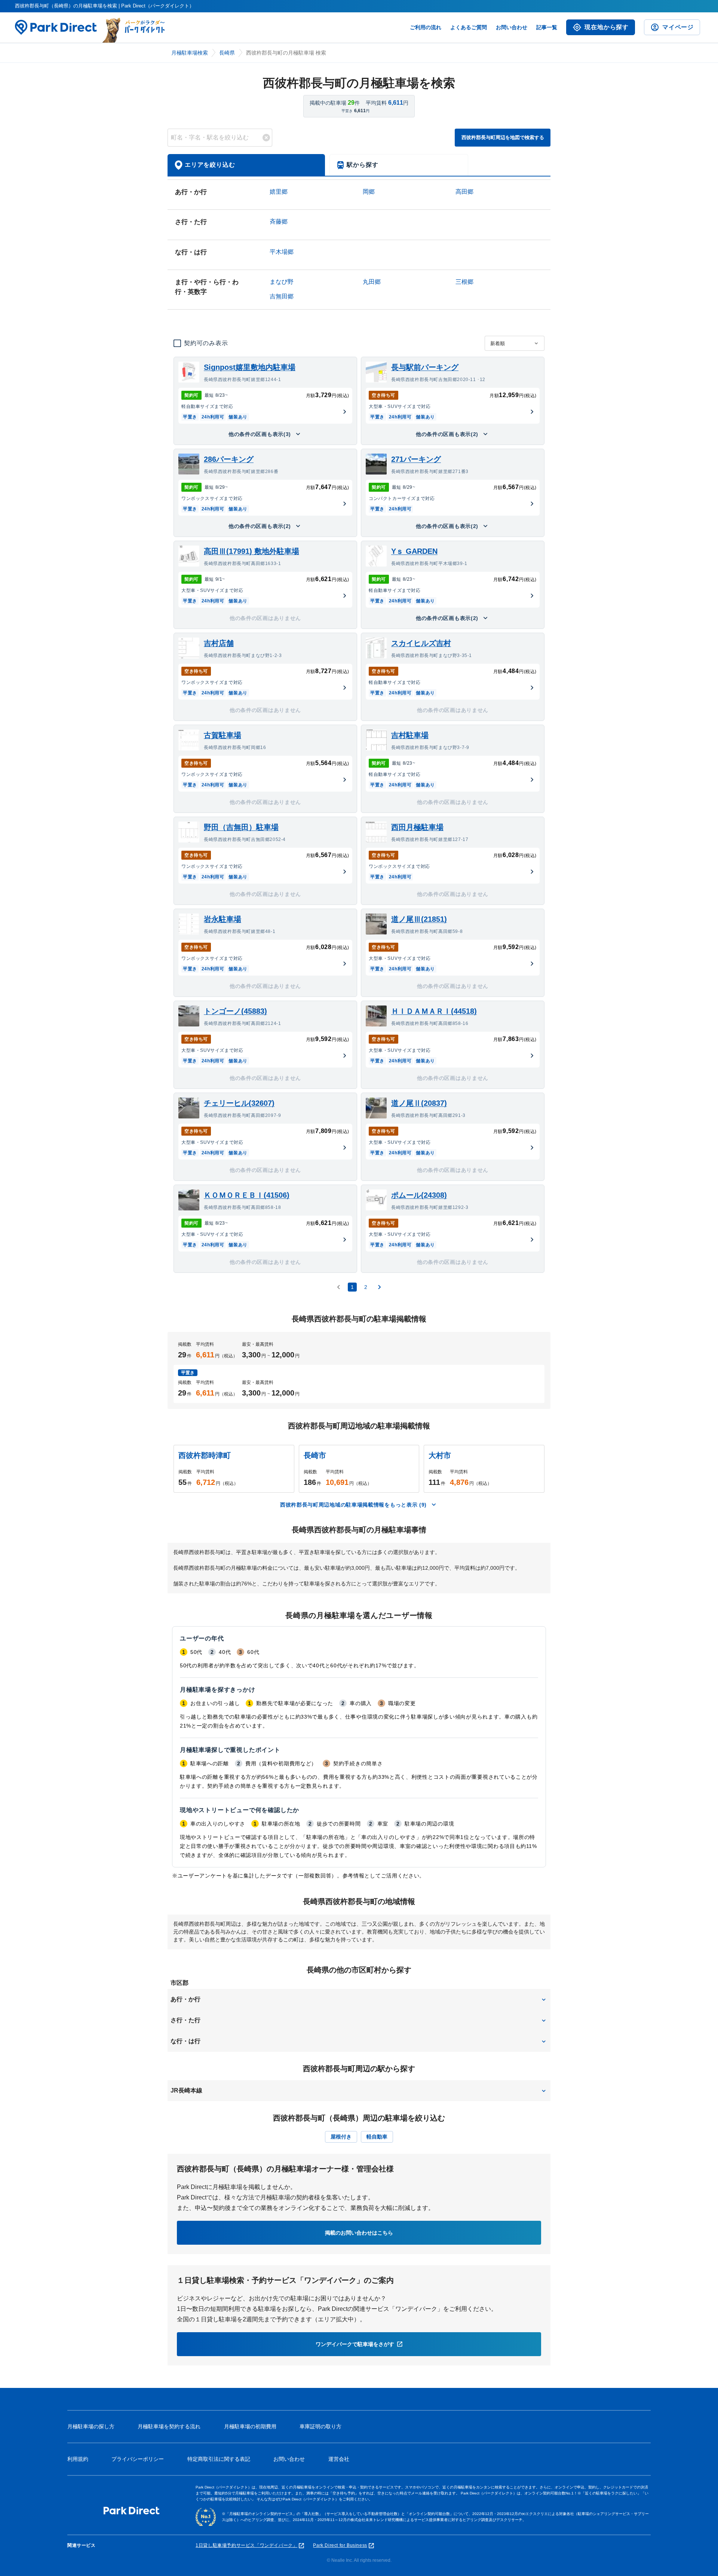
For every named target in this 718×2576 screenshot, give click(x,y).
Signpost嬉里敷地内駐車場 (250, 367)
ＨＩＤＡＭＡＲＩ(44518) (434, 1011)
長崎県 (227, 53)
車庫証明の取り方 (320, 2426)
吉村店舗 (219, 643)
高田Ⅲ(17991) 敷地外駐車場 (251, 551)
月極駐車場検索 (190, 53)
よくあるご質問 (469, 27)
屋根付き (341, 2137)
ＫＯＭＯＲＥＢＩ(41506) (247, 1195)
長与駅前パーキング (425, 367)
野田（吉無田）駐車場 (241, 827)
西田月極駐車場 (417, 827)
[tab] (246, 165)
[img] (266, 138)
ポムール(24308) (419, 1195)
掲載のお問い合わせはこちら (359, 2233)
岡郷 (369, 192)
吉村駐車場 (410, 735)
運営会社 (339, 2459)
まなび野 (282, 282)
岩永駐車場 (223, 919)
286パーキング (229, 459)
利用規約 (78, 2459)
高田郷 (464, 192)
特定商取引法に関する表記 (219, 2459)
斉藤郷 (279, 222)
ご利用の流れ (426, 27)
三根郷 (464, 282)
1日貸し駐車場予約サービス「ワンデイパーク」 (246, 2545)
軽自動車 (377, 2137)
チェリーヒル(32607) (239, 1103)
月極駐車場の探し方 (91, 2426)
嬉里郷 (279, 192)
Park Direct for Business (340, 2545)
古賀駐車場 (223, 735)
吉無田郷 (282, 296)
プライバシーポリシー (138, 2459)
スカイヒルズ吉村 (421, 643)
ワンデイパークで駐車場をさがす (355, 2344)
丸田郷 (372, 282)
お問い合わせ (512, 27)
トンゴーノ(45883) (235, 1011)
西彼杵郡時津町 (205, 1455)
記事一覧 (547, 27)
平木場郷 (282, 252)
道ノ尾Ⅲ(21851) (419, 919)
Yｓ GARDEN (414, 551)
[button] (359, 1999)
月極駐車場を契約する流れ (169, 2426)
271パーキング (416, 459)
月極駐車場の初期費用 (250, 2426)
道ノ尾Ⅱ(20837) (419, 1103)
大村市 (440, 1455)
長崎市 (315, 1455)
